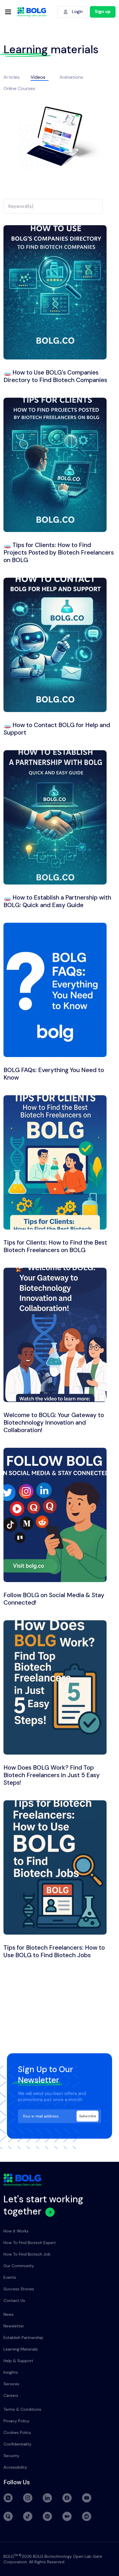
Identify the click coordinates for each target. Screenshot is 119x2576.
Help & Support (18, 2361)
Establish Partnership (23, 2338)
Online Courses (19, 88)
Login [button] (77, 12)
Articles (12, 77)
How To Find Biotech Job (27, 2254)
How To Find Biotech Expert (30, 2243)
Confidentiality (17, 2444)
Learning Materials (21, 2349)
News (9, 2314)
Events (10, 2277)
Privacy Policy (16, 2421)
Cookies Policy (17, 2432)
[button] (103, 12)
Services (11, 2384)
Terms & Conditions (22, 2409)
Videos (38, 77)
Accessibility (15, 2467)
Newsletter (14, 2326)
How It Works (16, 2231)
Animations (71, 77)
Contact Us (14, 2300)
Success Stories (19, 2289)
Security (11, 2456)
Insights (11, 2372)
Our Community (19, 2266)
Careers (11, 2395)
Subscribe (88, 2116)
